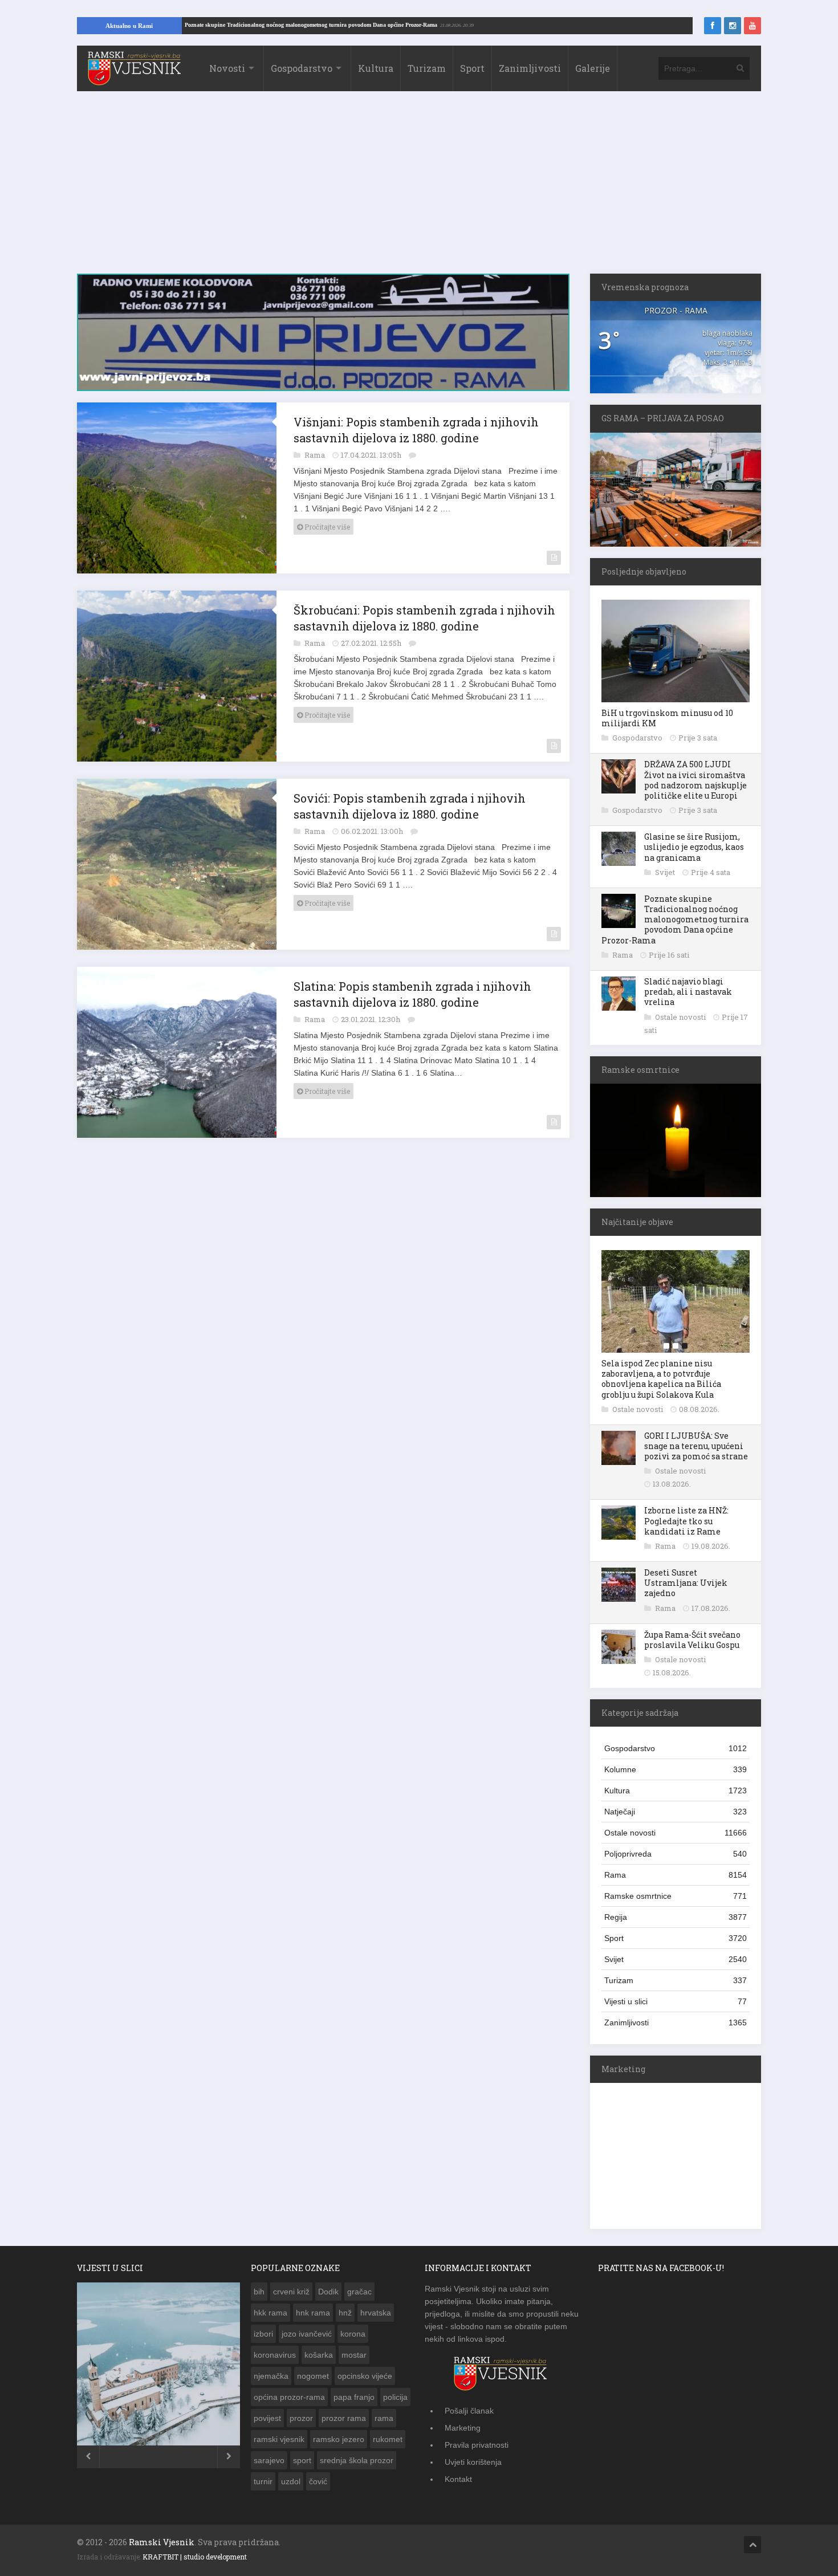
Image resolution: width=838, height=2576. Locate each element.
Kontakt (458, 2479)
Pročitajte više (326, 527)
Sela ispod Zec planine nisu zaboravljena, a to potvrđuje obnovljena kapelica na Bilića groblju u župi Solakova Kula (661, 1379)
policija (395, 2397)
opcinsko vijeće (365, 2376)
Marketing (463, 2428)
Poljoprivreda (676, 1854)
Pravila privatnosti (477, 2445)
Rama (316, 455)
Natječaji (676, 1812)
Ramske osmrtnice (676, 1896)
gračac (359, 2292)
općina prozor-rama (289, 2397)
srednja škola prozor (357, 2460)
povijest (267, 2418)
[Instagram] (733, 26)
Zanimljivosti (530, 68)
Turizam (427, 68)
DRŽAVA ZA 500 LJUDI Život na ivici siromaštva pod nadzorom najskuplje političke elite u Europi (695, 780)
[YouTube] (752, 26)
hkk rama (270, 2313)
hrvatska (376, 2313)
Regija (676, 1917)
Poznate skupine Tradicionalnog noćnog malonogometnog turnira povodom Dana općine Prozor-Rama (385, 25)
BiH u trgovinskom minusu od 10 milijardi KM (667, 718)
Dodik (328, 2292)
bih (259, 2292)
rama (384, 2418)
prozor (301, 2418)
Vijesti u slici (676, 2001)
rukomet (388, 2439)
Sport (472, 68)
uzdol (291, 2481)
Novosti (227, 68)
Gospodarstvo (302, 68)
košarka (319, 2355)
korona (353, 2334)
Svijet (666, 872)
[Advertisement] (419, 188)
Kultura (376, 68)
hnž (345, 2313)
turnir (263, 2481)
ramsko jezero (339, 2439)
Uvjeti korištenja (473, 2462)
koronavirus (275, 2355)
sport (302, 2460)
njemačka (271, 2376)
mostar (354, 2355)
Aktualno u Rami (129, 26)
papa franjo (354, 2397)
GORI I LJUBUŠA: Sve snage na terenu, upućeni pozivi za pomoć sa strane (696, 1446)
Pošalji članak (469, 2411)
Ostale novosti (681, 1017)
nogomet (313, 2376)
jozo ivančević (307, 2334)
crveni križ (291, 2292)
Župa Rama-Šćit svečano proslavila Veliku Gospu (692, 1640)
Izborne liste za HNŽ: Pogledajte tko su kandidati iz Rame (686, 1521)
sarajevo (269, 2460)
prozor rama (344, 2418)
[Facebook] (713, 26)
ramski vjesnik (279, 2439)
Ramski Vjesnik (162, 2542)
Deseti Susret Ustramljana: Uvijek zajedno (686, 1583)
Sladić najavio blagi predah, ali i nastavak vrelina (688, 992)
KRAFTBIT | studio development (195, 2557)
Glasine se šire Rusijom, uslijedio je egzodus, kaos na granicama (694, 847)
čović (318, 2481)
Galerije (593, 68)
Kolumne (676, 1769)
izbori (263, 2334)
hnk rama (313, 2313)
